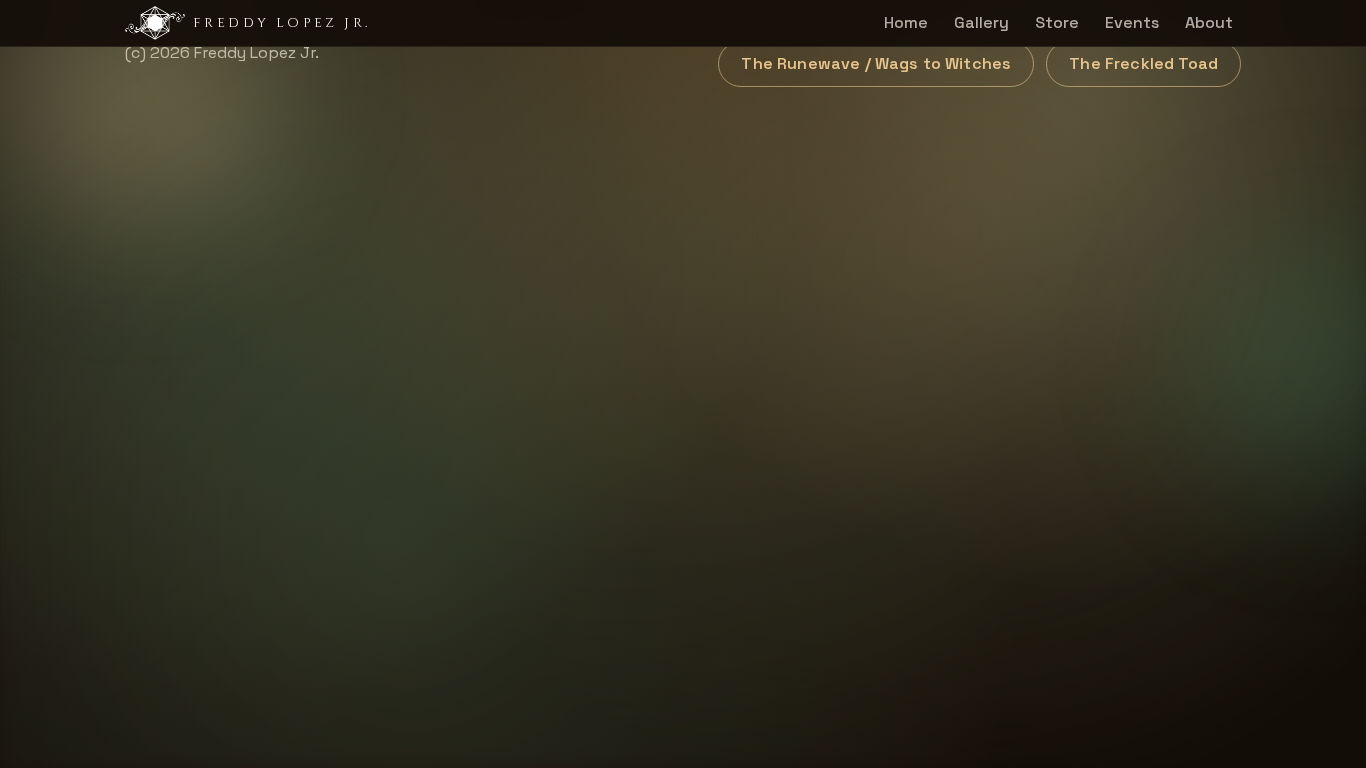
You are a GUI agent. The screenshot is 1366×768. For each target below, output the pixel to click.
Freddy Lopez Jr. (281, 23)
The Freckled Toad (1143, 63)
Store (1057, 22)
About (1209, 22)
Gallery (981, 22)
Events (1132, 22)
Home (906, 22)
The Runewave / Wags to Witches (876, 63)
